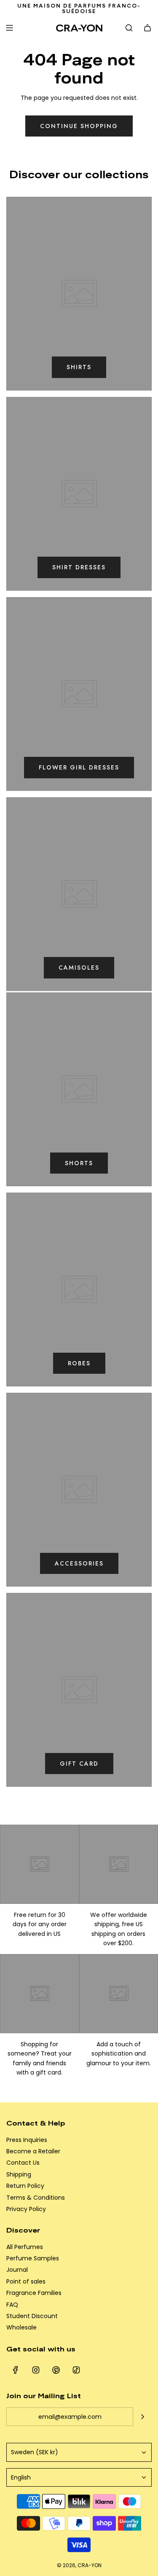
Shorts (79, 1163)
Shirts (79, 367)
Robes (79, 1363)
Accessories (79, 1563)
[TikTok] (76, 2370)
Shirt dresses (79, 567)
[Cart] (147, 28)
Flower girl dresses (79, 767)
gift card (79, 1764)
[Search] (129, 28)
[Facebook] (16, 2370)
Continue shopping (79, 126)
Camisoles (79, 968)
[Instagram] (36, 2370)
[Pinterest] (56, 2370)
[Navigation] (9, 28)
